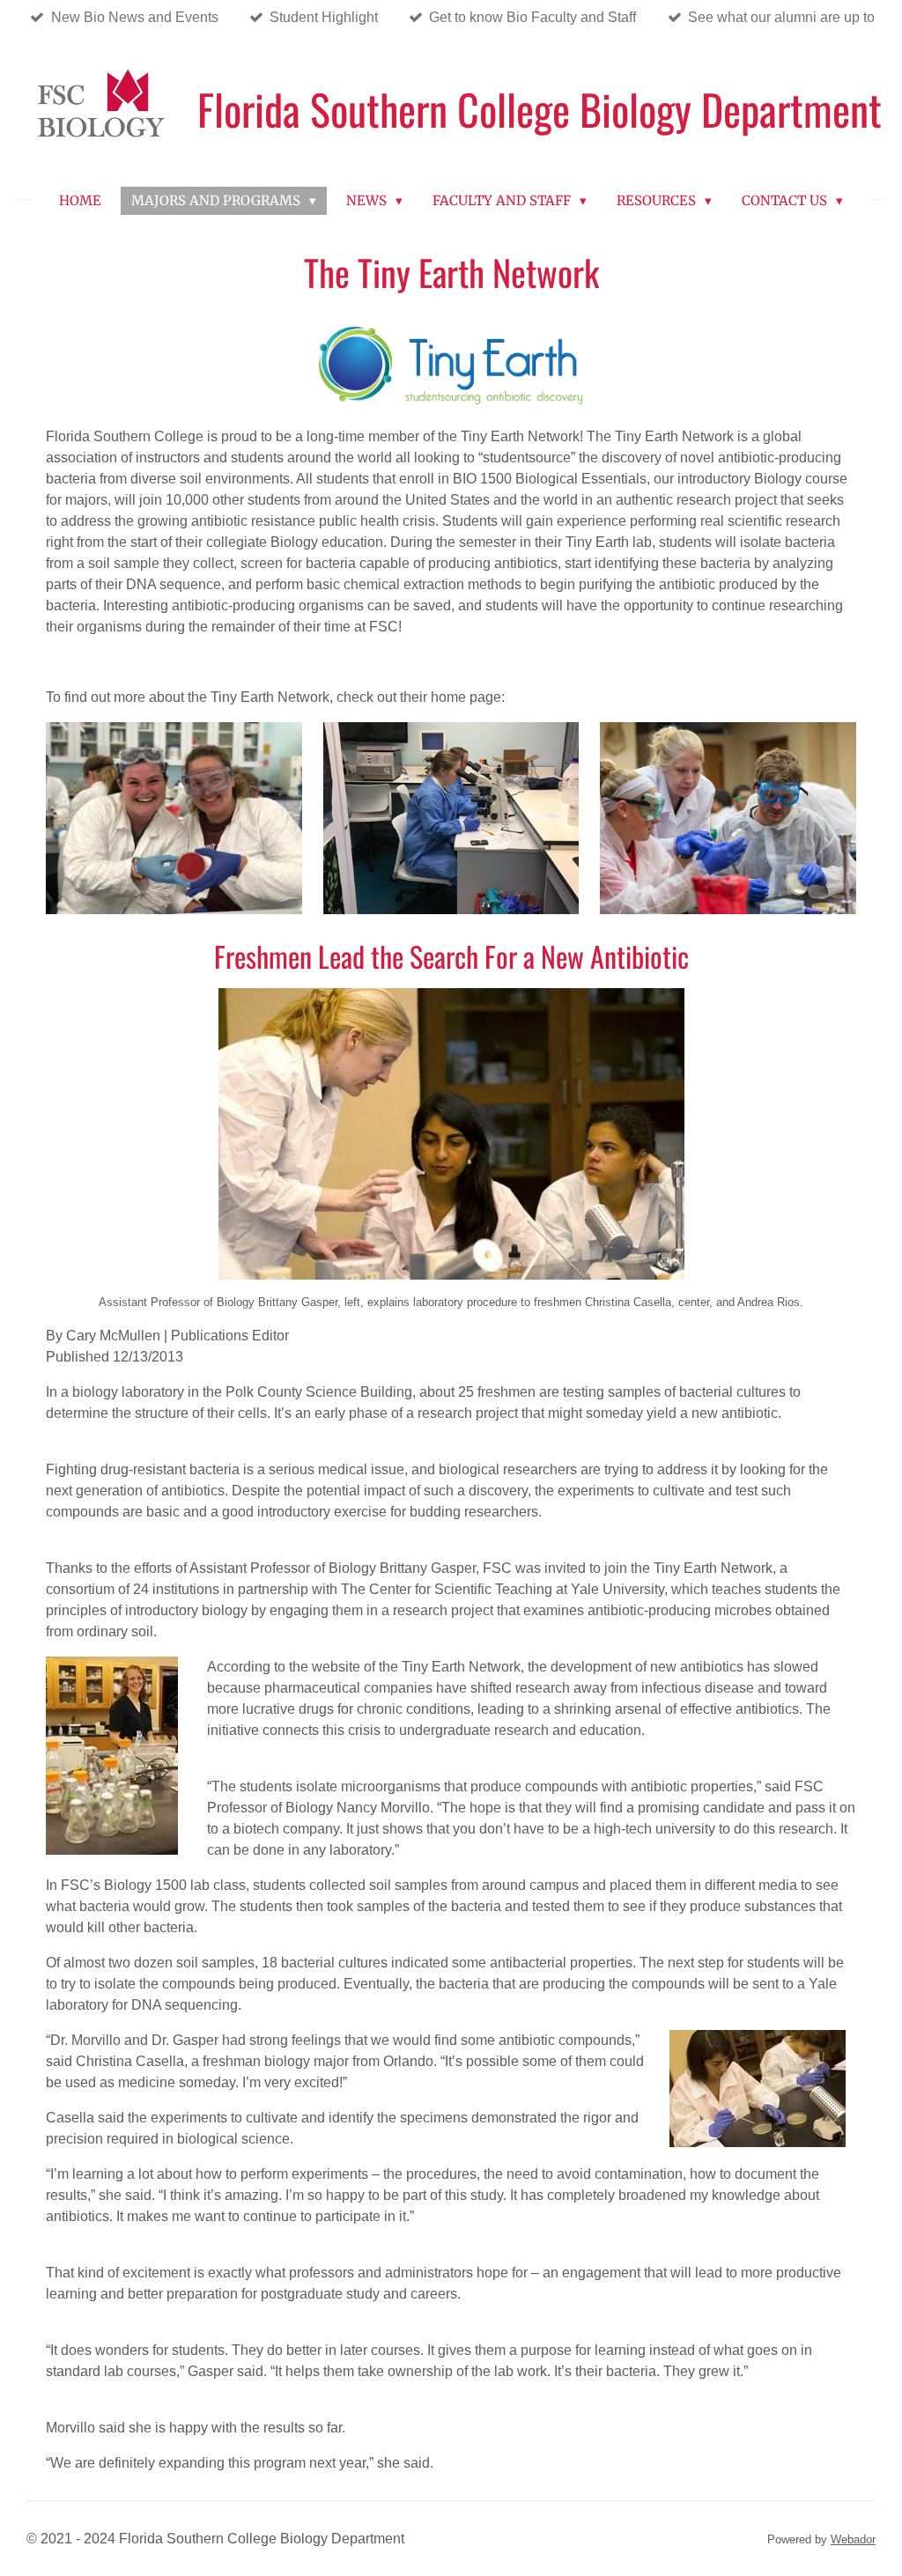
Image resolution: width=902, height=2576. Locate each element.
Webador (853, 2539)
